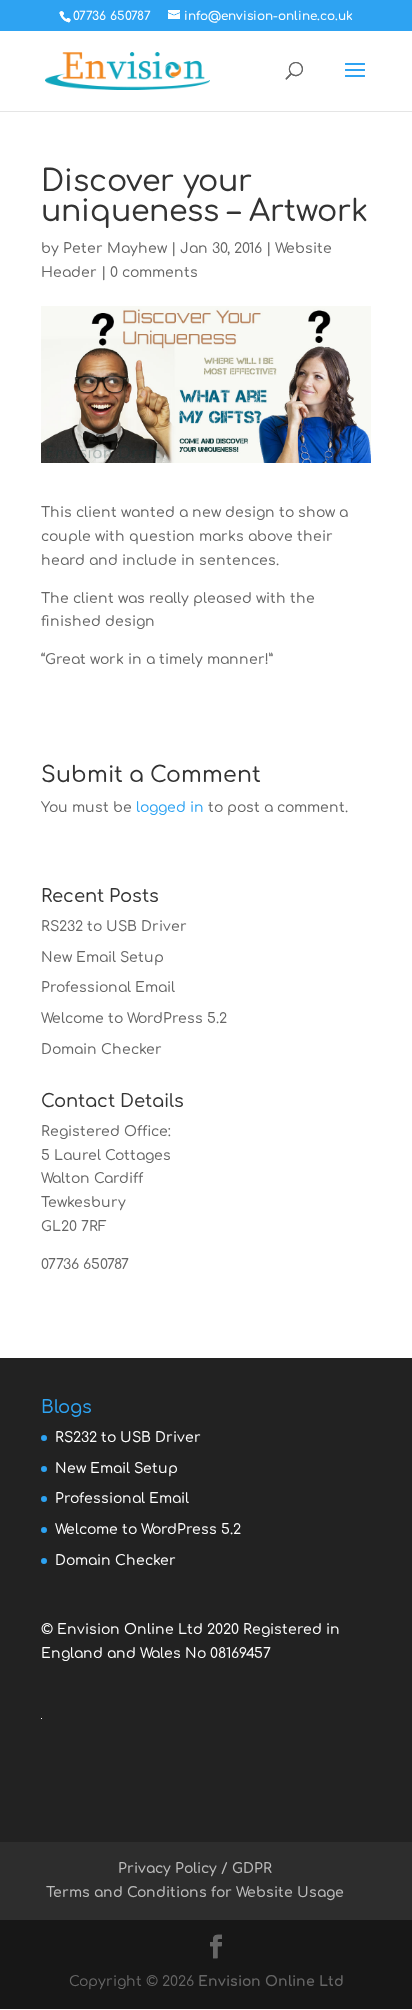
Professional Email (108, 987)
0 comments (154, 272)
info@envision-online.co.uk (139, 1288)
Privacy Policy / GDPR (195, 1868)
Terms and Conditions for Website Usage (195, 1892)
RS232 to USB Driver (114, 926)
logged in (170, 807)
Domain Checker (101, 1049)
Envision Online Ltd (271, 1981)
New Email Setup (102, 957)
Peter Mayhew (115, 248)
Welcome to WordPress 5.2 (134, 1018)
